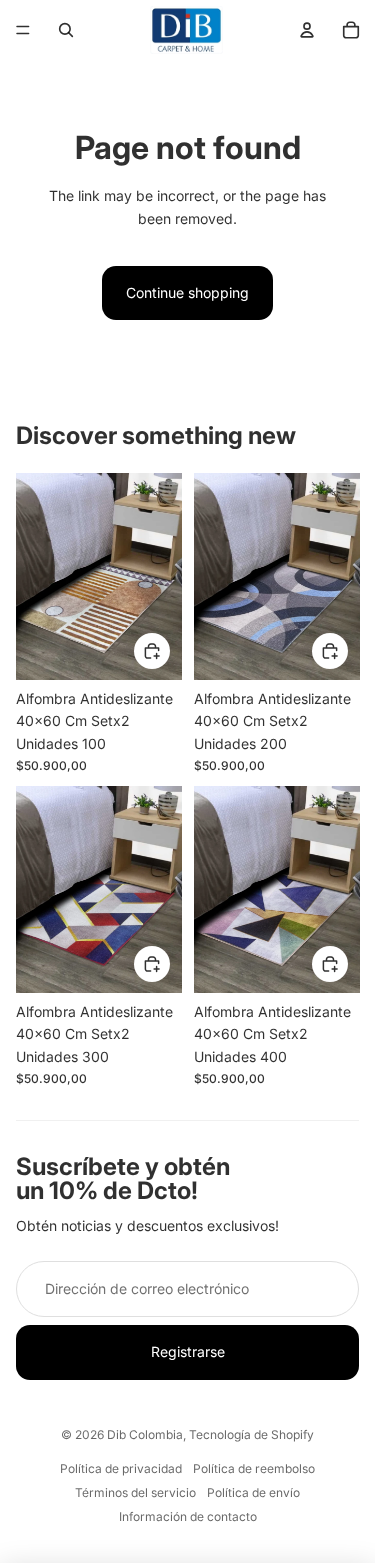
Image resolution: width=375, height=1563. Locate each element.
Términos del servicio (135, 1492)
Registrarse (188, 1351)
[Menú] (23, 30)
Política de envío (253, 1492)
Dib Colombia (145, 1434)
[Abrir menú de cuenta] (307, 30)
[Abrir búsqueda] (66, 30)
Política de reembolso (254, 1468)
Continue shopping (187, 292)
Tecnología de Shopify (251, 1434)
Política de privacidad (121, 1468)
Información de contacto (188, 1516)
